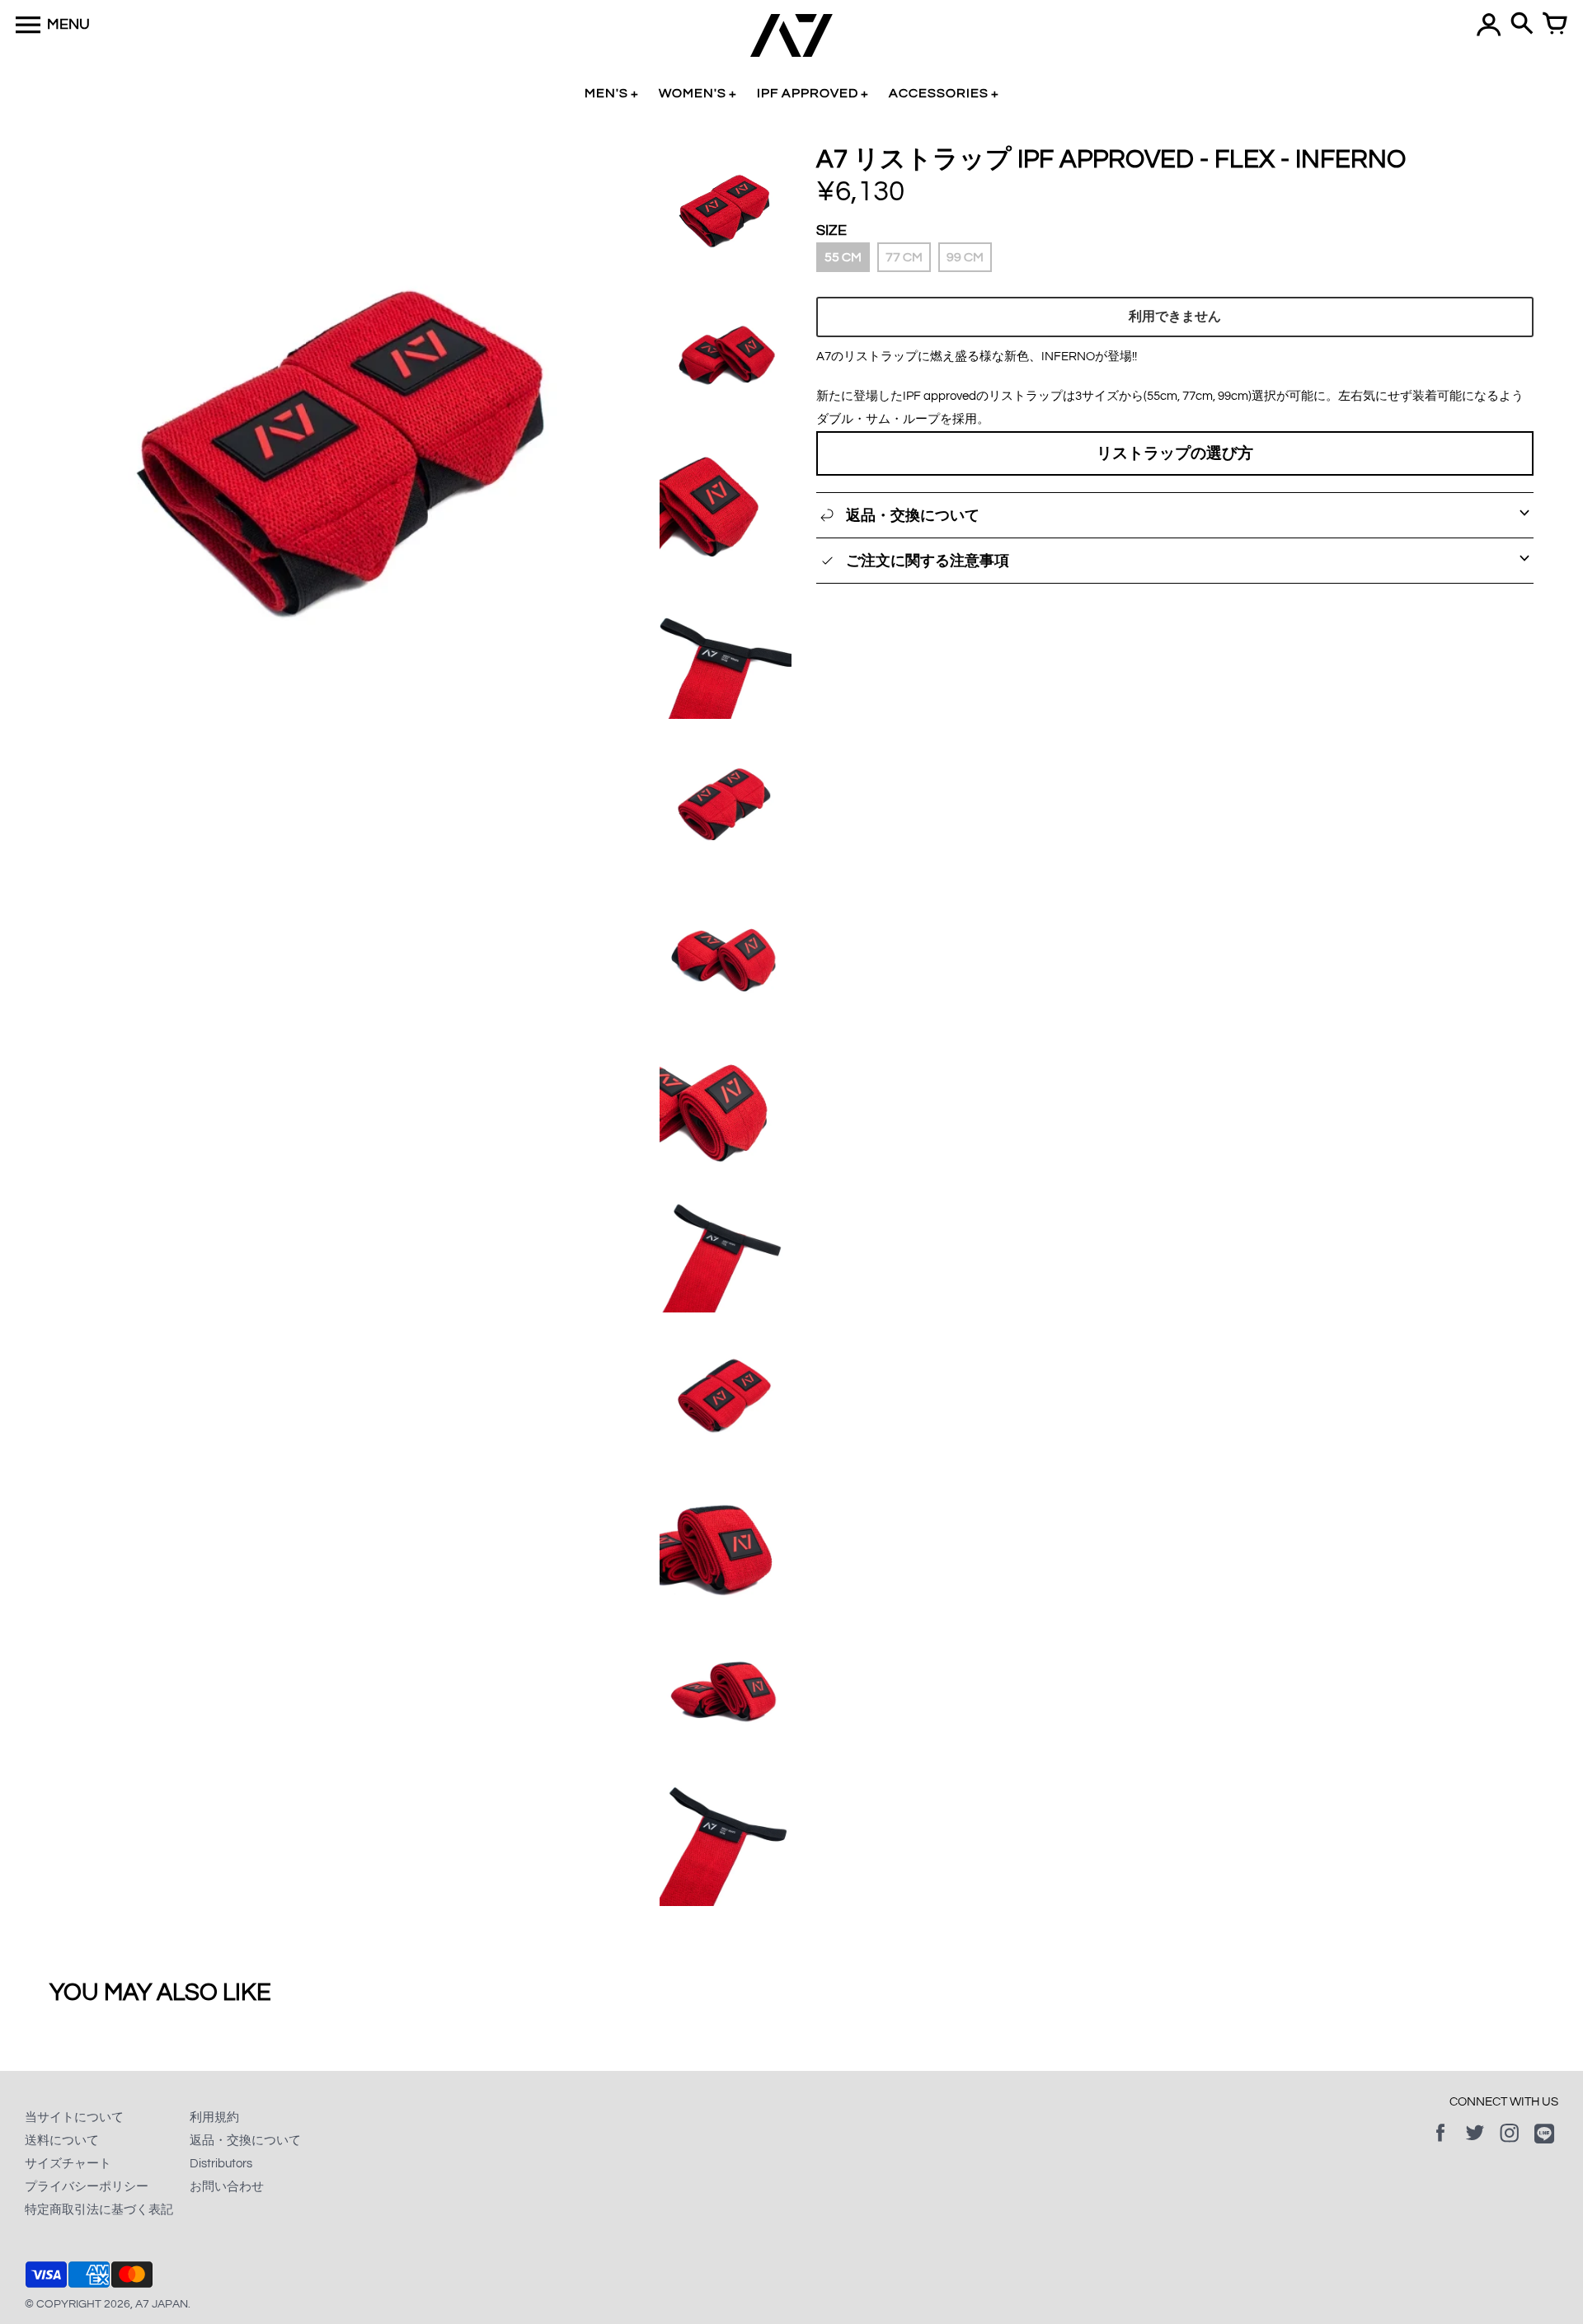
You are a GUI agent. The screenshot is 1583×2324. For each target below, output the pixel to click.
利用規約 (214, 2117)
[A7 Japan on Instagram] (1510, 2145)
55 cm (843, 257)
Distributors (221, 2164)
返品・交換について (245, 2141)
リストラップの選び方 (1175, 453)
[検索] (1522, 25)
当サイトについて (74, 2117)
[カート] (1555, 25)
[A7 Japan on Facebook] (1440, 2145)
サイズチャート (68, 2164)
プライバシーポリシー (87, 2187)
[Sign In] (1489, 25)
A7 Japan (162, 2304)
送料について (62, 2141)
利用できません (1175, 317)
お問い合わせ (227, 2187)
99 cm (965, 257)
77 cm (904, 257)
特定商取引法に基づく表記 (99, 2210)
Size (831, 230)
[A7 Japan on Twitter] (1475, 2145)
